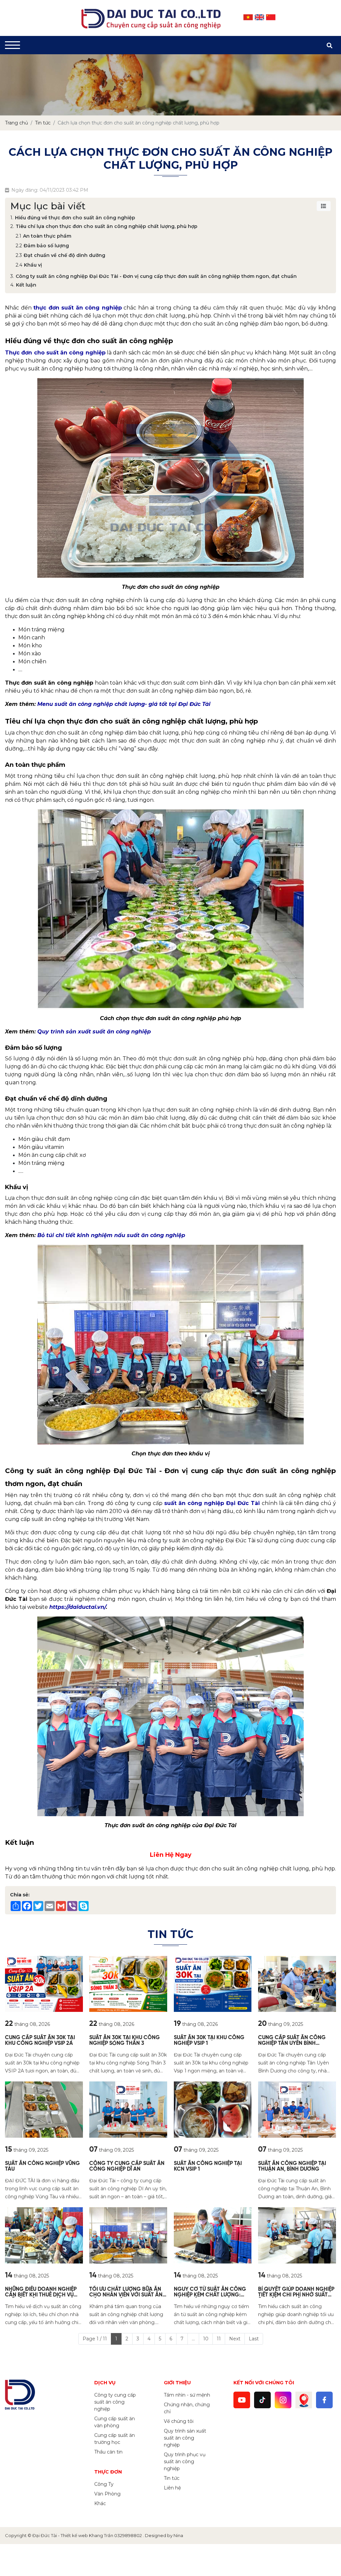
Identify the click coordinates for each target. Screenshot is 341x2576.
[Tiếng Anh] (259, 17)
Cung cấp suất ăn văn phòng (115, 2422)
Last (254, 2339)
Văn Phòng (107, 2494)
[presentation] (14, 85)
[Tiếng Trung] (271, 17)
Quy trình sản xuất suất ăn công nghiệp (185, 2438)
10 (206, 2339)
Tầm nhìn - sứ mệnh (187, 2395)
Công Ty (104, 2484)
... (193, 2339)
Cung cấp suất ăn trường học (115, 2439)
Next (235, 2339)
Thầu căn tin (108, 2452)
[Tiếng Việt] (248, 17)
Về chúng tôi (179, 2421)
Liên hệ (172, 2488)
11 (219, 2339)
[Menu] (12, 45)
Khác (100, 2503)
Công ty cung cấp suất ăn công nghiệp (115, 2402)
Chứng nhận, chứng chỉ (187, 2408)
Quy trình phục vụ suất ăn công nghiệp (185, 2462)
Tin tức (172, 2478)
